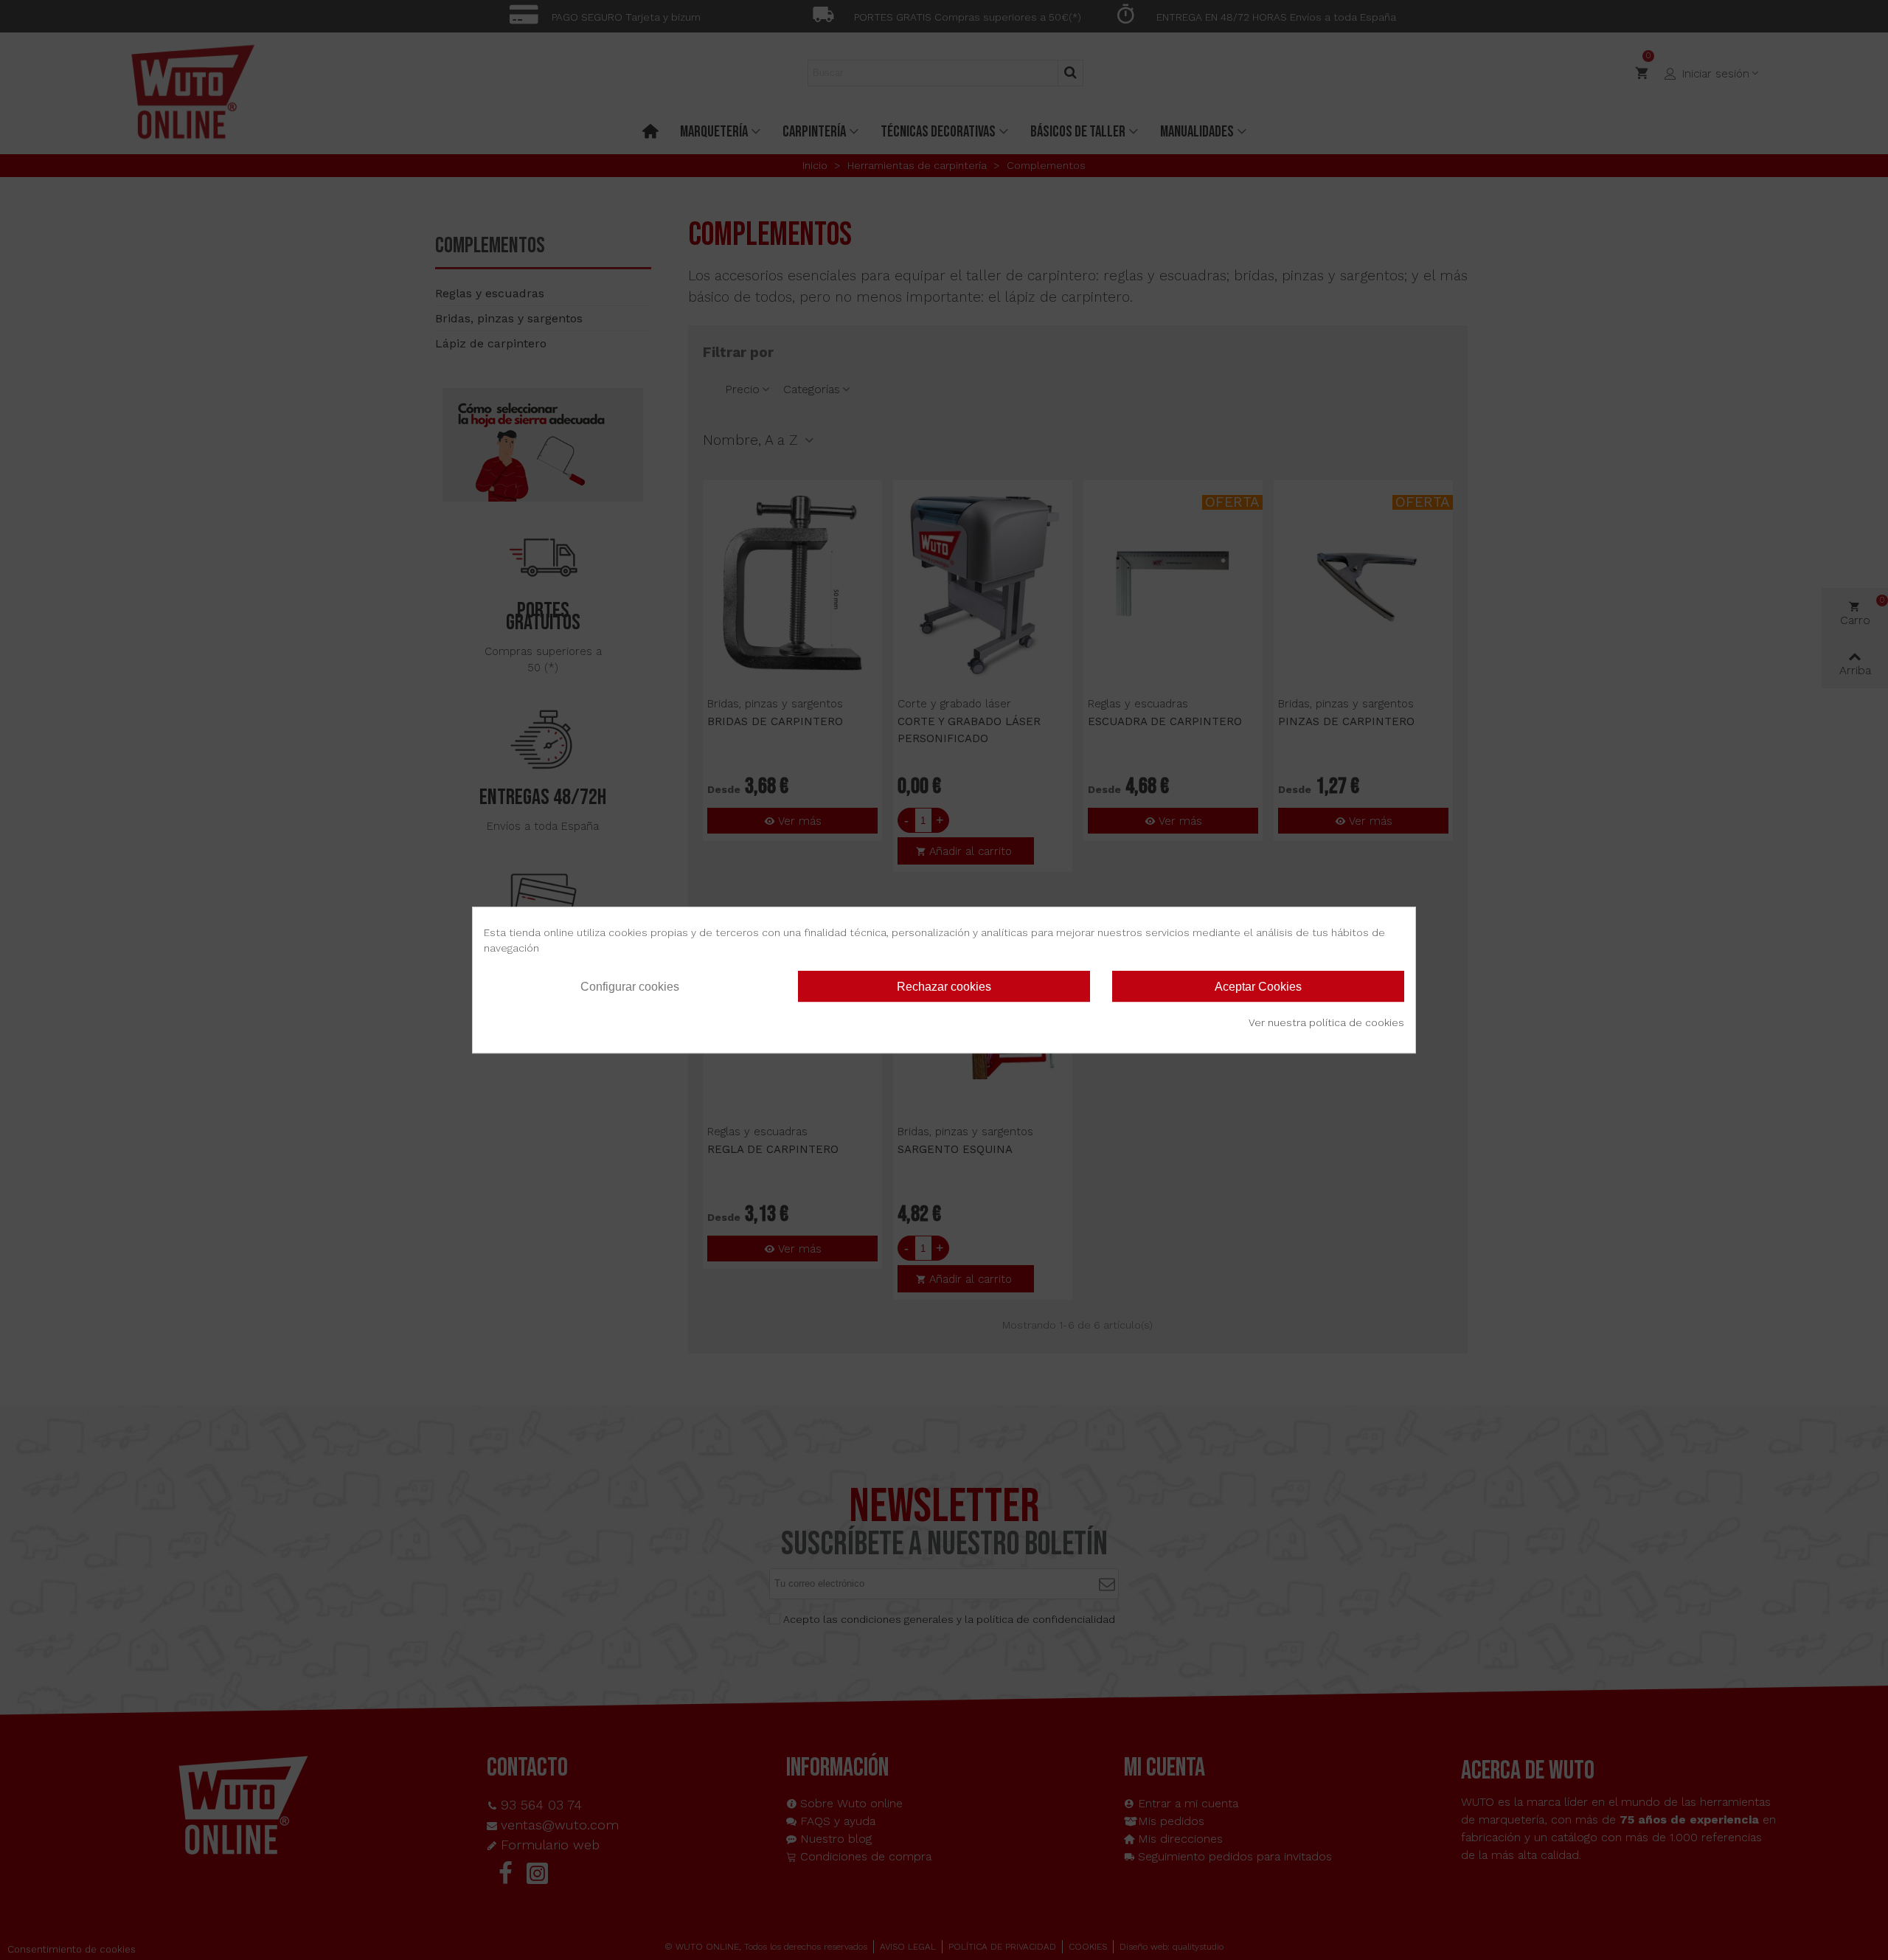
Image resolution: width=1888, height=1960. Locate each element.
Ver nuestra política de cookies (1326, 1022)
